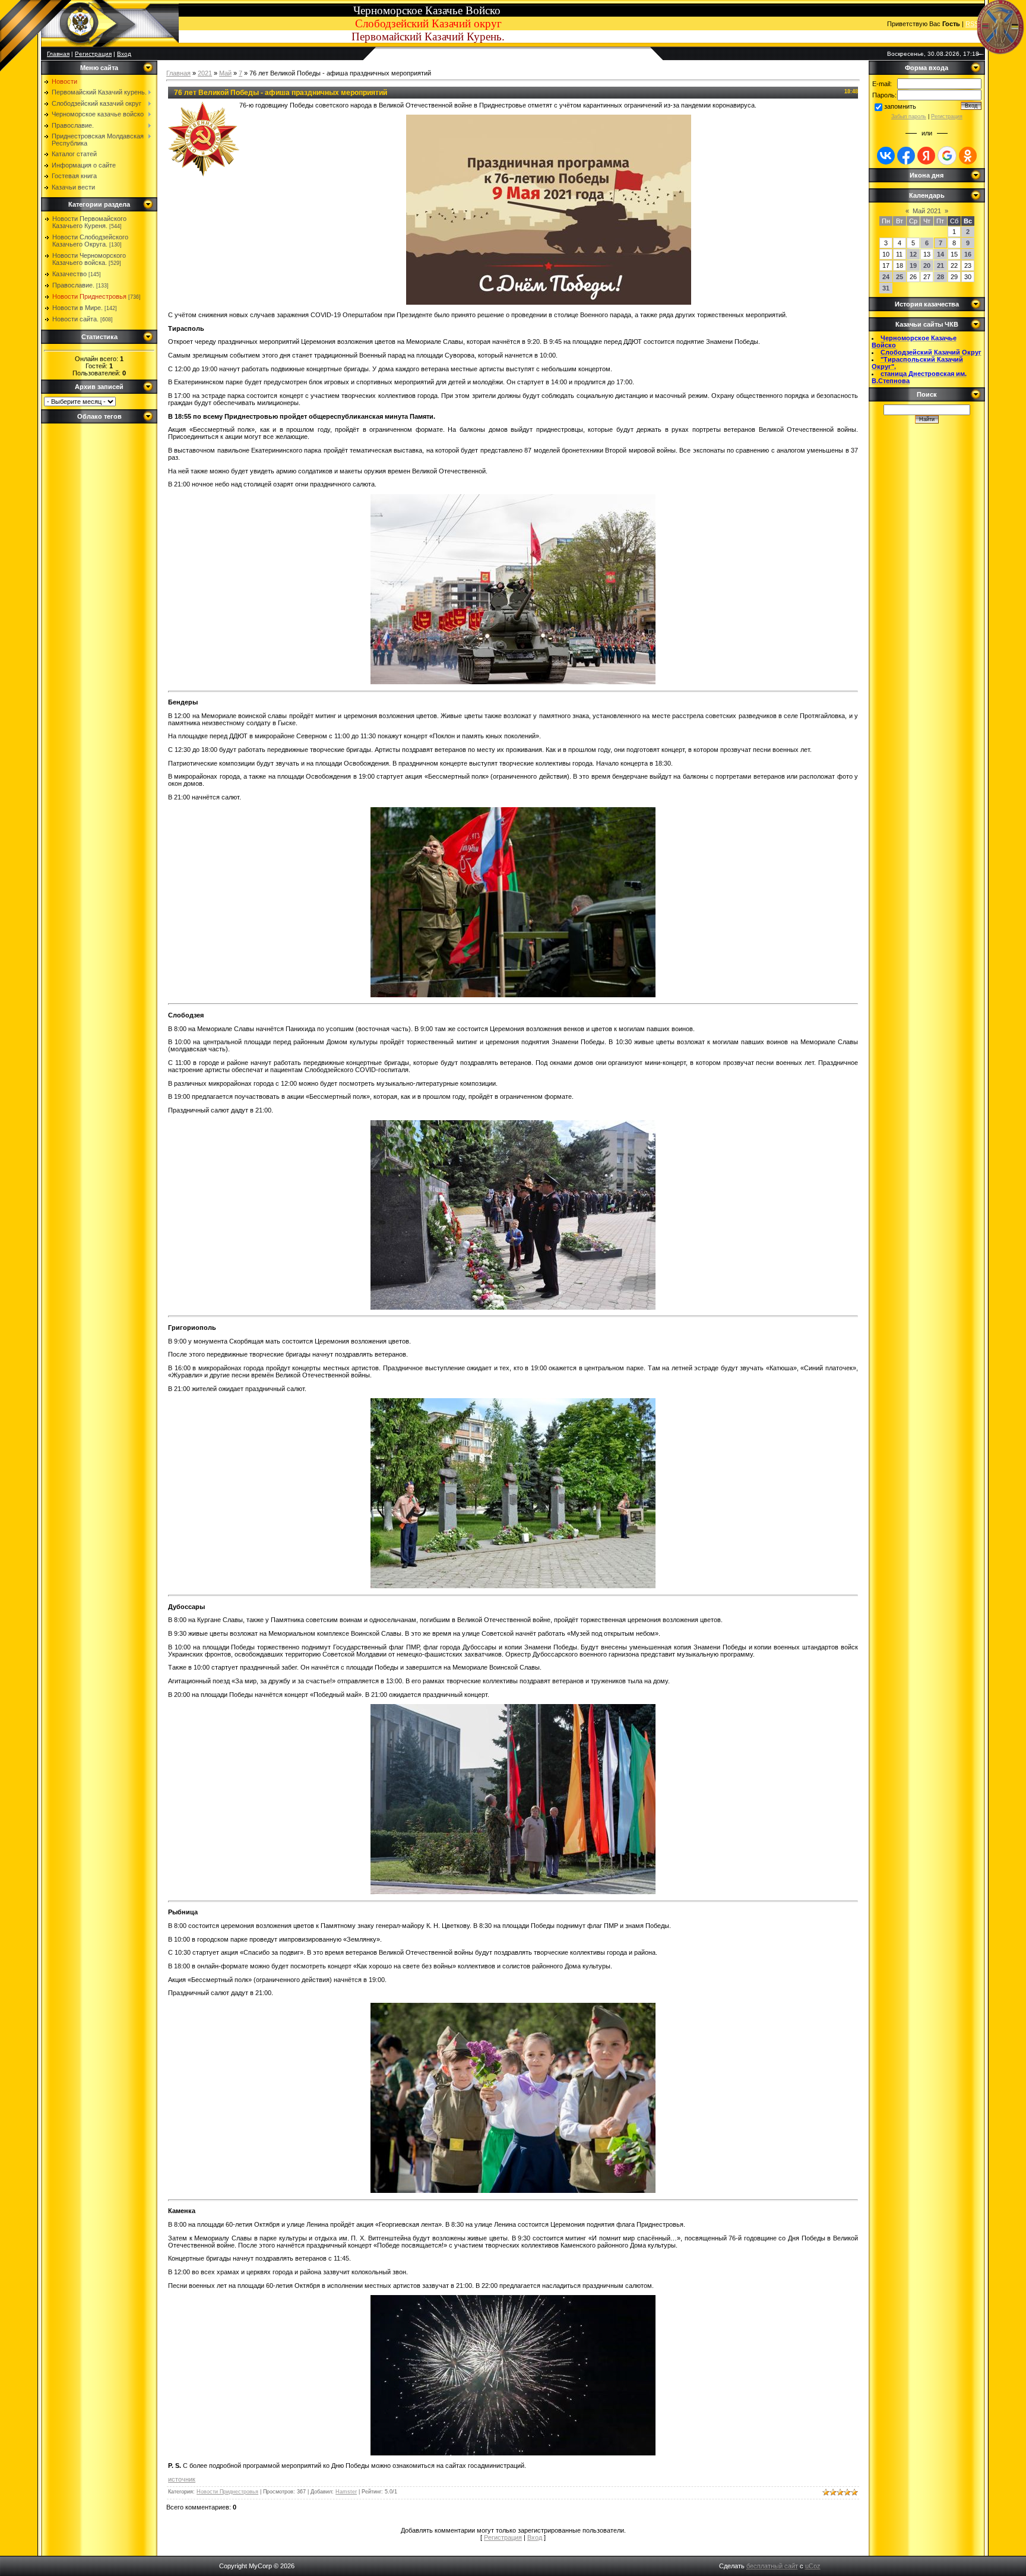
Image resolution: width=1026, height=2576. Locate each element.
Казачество (69, 274)
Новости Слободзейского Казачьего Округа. (90, 241)
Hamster (346, 2492)
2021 (205, 73)
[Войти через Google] (947, 156)
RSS (972, 24)
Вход (124, 54)
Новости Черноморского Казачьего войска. (89, 259)
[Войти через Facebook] (906, 156)
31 (886, 288)
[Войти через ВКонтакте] (886, 156)
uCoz (813, 2566)
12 (913, 254)
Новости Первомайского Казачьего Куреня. (89, 222)
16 (968, 254)
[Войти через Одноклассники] (968, 156)
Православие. (73, 285)
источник (182, 2479)
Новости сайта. (75, 319)
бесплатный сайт (772, 2566)
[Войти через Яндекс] (926, 156)
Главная (178, 73)
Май (225, 73)
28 (940, 277)
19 (913, 265)
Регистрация (93, 54)
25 (900, 277)
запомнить (900, 106)
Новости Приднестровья (89, 296)
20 (927, 265)
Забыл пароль (909, 116)
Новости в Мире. (77, 308)
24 (886, 277)
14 (940, 254)
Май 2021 (927, 211)
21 (940, 265)
